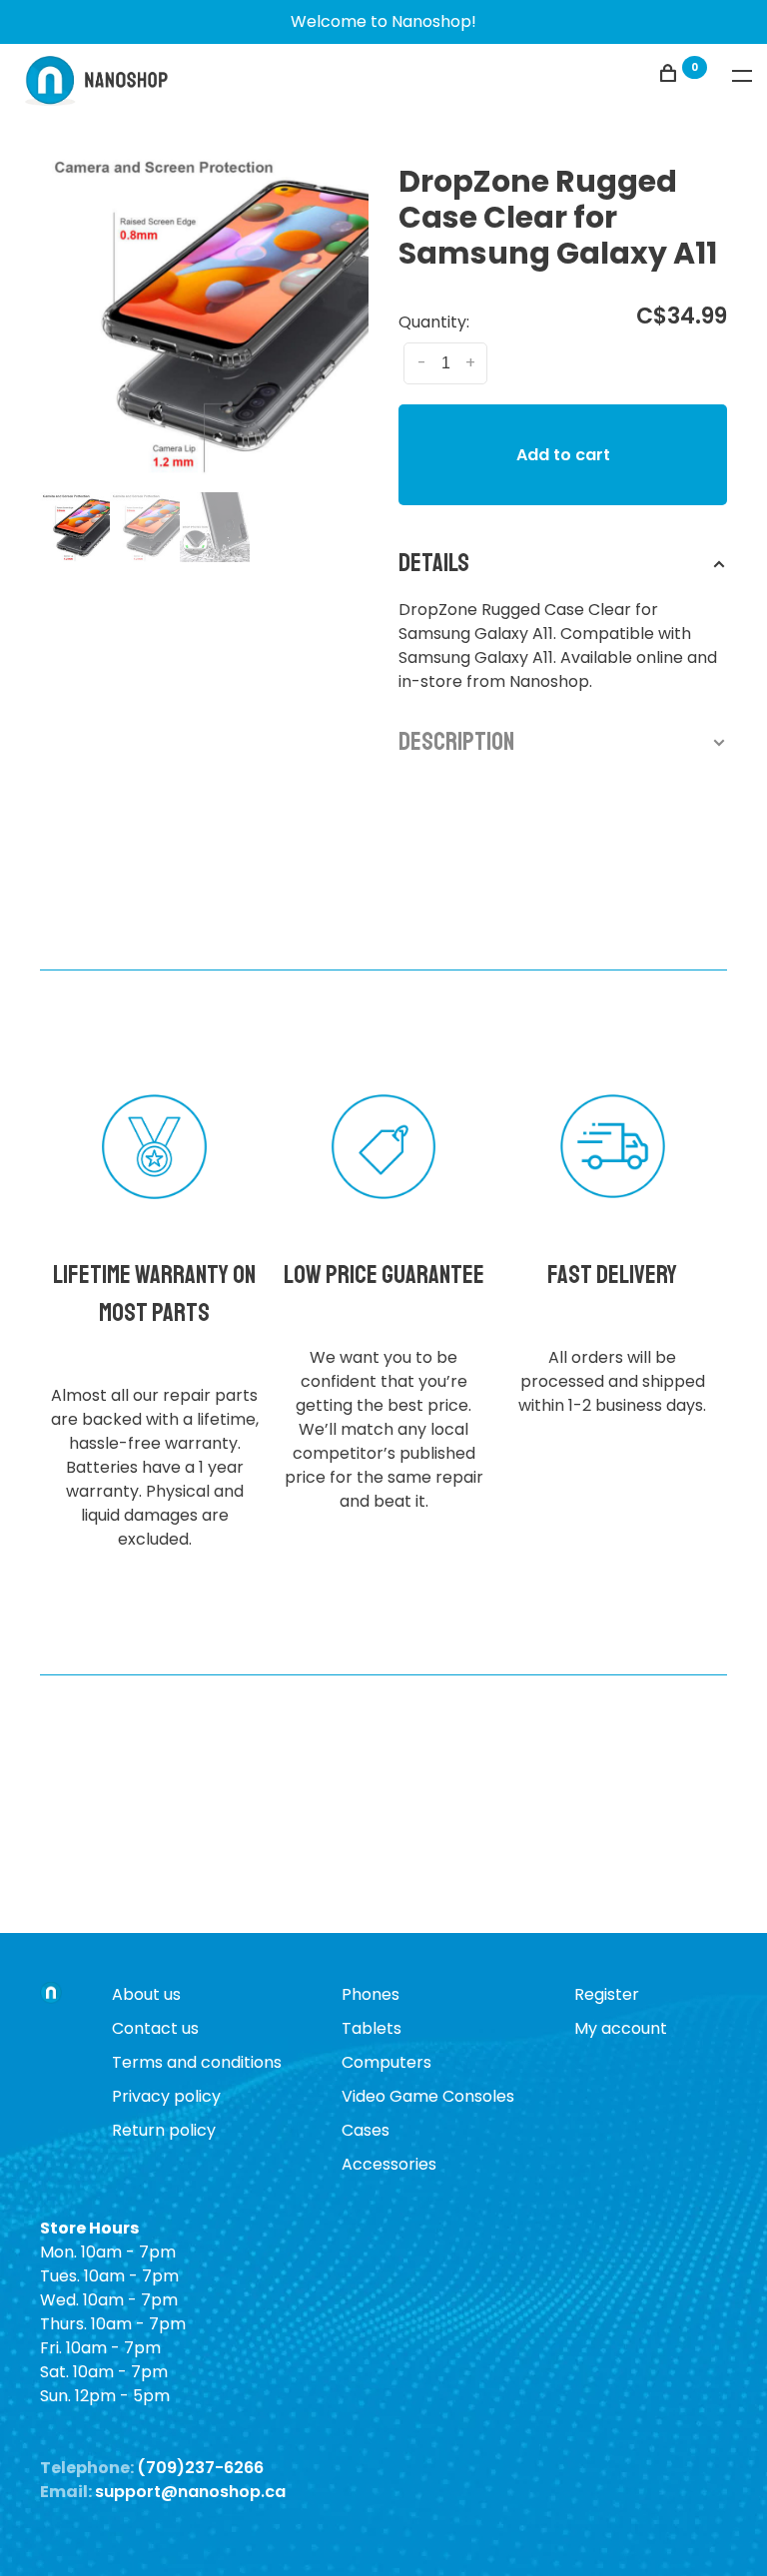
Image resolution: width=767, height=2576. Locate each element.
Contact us (155, 2028)
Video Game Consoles (428, 2096)
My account (621, 2028)
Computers (386, 2062)
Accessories (389, 2164)
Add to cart (563, 455)
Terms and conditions (197, 2062)
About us (146, 1994)
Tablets (372, 2028)
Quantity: (434, 322)
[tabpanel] (204, 313)
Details (434, 563)
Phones (371, 1994)
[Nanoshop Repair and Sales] (51, 1995)
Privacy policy (166, 2096)
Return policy (164, 2130)
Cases (366, 2130)
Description (456, 742)
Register (607, 1994)
